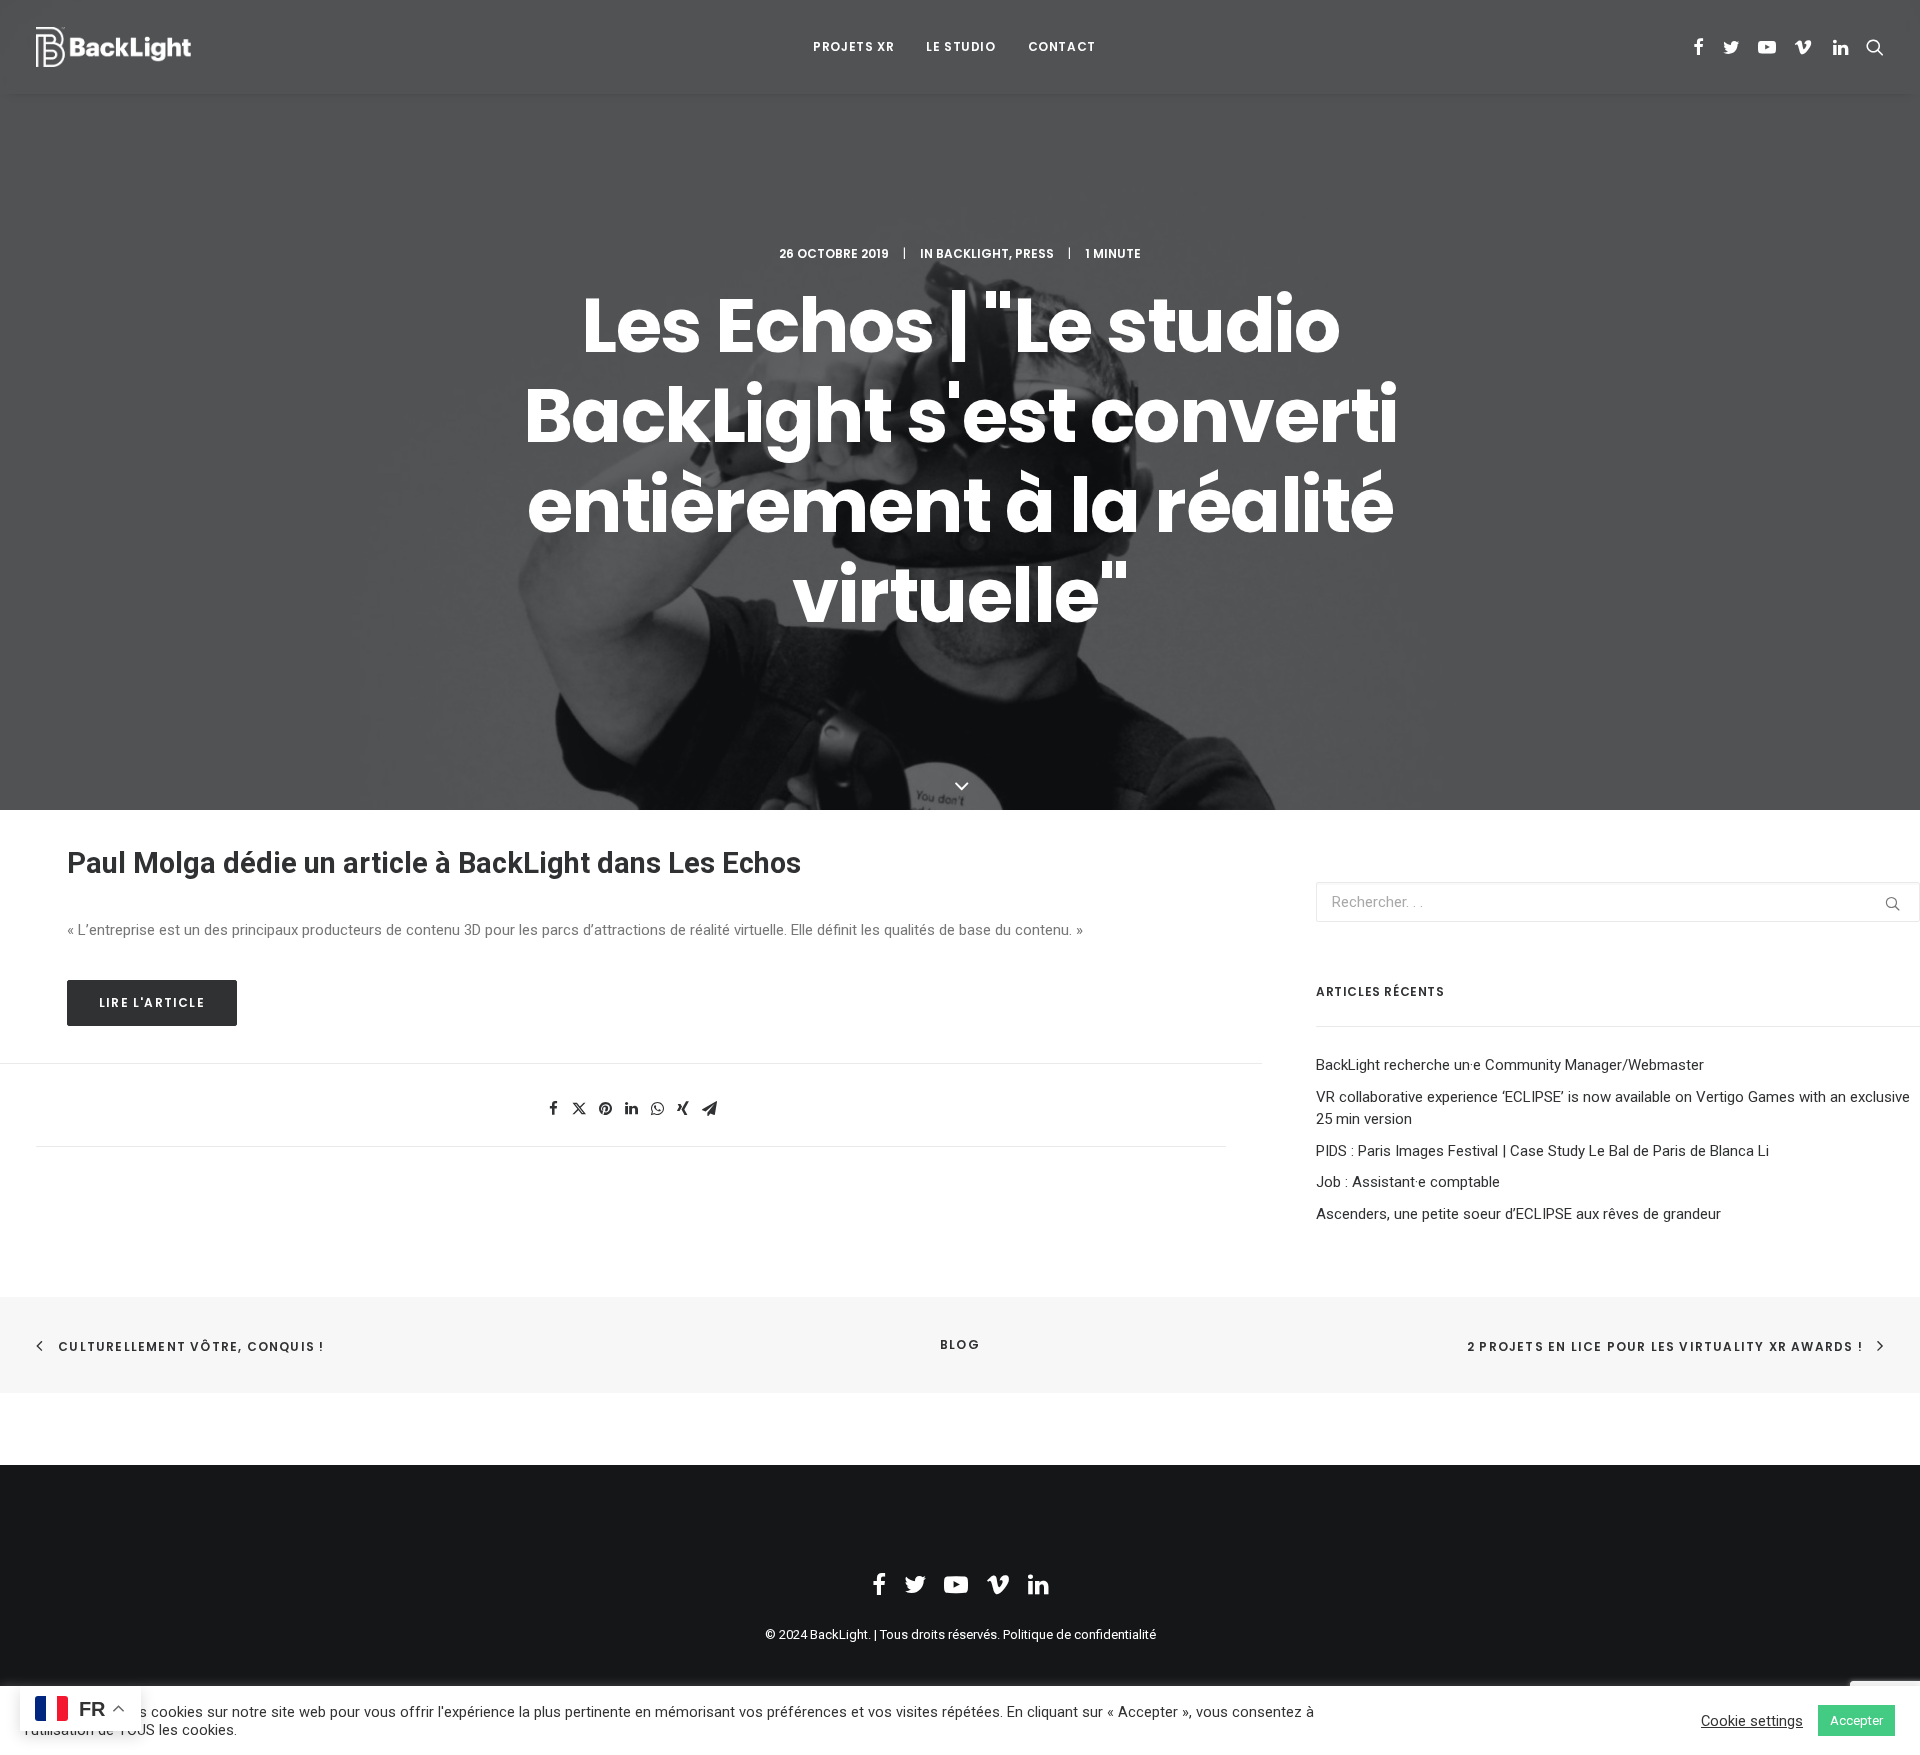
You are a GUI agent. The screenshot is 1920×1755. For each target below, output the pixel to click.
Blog (960, 1344)
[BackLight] (113, 47)
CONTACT (1062, 46)
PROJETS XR (853, 46)
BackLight (972, 253)
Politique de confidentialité (1079, 1634)
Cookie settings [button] (1752, 1721)
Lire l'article (152, 1002)
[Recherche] (1870, 47)
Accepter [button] (1856, 1720)
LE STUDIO (960, 46)
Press (1034, 253)
